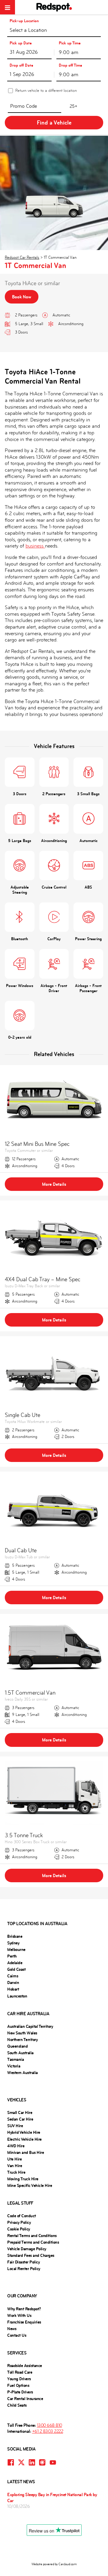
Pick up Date (21, 43)
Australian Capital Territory (30, 2026)
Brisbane (15, 1936)
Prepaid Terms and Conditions (33, 2242)
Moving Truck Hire (23, 2179)
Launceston (17, 1996)
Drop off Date (21, 65)
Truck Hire (16, 2172)
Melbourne (16, 1949)
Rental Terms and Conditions (32, 2236)
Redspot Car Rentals (22, 257)
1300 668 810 (49, 2425)
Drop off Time (70, 65)
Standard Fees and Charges (31, 2255)
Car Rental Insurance (25, 2399)
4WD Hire (16, 2146)
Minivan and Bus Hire (25, 2152)
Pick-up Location (24, 21)
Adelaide (15, 1963)
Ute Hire (14, 2159)
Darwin (13, 1983)
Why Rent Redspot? (24, 2309)
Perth (12, 1956)
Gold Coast (16, 1969)
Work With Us (19, 2315)
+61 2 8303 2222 (48, 2431)
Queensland (17, 2046)
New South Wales (22, 2033)
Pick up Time (70, 43)
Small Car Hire (20, 2112)
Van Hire (15, 2166)
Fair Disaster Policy (23, 2262)
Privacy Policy (19, 2222)
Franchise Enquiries (24, 2322)
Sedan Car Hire (20, 2119)
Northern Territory (22, 2040)
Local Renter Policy (24, 2269)
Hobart (13, 1989)
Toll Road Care (20, 2372)
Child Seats (17, 2405)
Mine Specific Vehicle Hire (30, 2185)
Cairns (13, 1976)
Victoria (14, 2066)
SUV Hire (15, 2126)
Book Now (22, 297)
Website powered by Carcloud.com (54, 2564)
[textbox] (54, 31)
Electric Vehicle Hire (24, 2139)
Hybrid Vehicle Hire (24, 2132)
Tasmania (15, 2059)
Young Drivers (19, 2379)
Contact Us (17, 2335)
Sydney (13, 1943)
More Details (54, 1184)
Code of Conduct (22, 2216)
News (12, 2329)
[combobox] (54, 30)
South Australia (20, 2053)
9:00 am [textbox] (69, 52)
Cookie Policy (19, 2229)
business (35, 546)
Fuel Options (18, 2385)
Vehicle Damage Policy (27, 2249)
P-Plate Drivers (20, 2392)
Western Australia (22, 2073)
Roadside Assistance (25, 2366)
